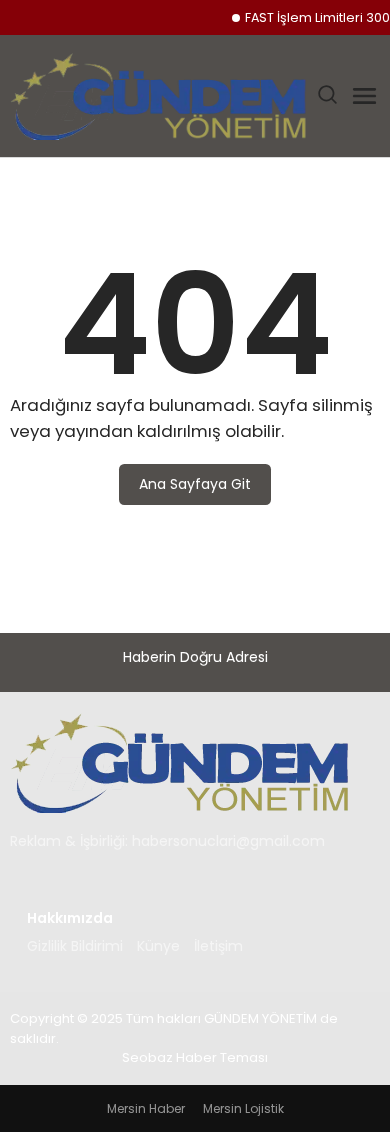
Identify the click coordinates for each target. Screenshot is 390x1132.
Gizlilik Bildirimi (75, 946)
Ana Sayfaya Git (195, 484)
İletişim (218, 946)
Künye (158, 946)
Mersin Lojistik (243, 1108)
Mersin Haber (146, 1108)
